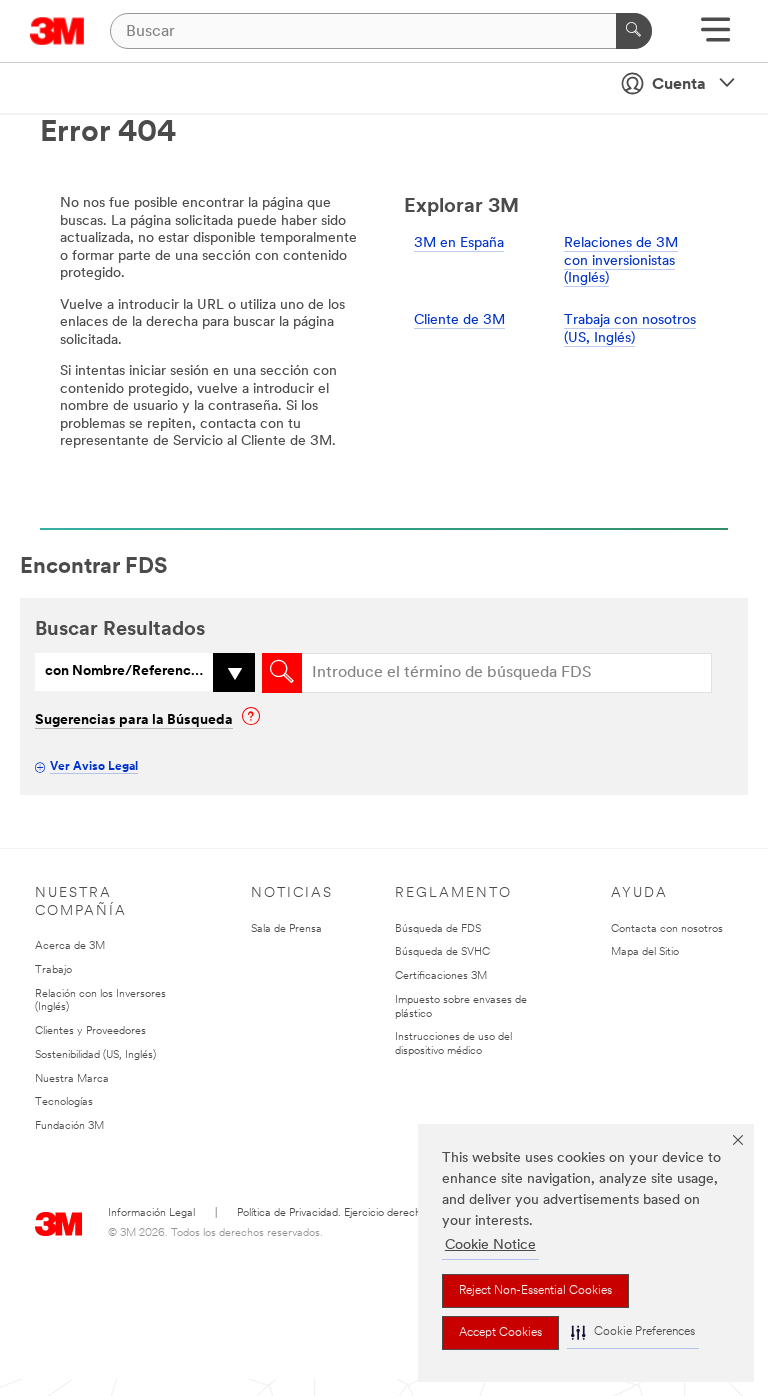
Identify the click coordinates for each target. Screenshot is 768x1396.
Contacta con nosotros (667, 929)
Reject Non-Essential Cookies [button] (535, 1291)
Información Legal (151, 1213)
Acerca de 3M (70, 946)
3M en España (459, 243)
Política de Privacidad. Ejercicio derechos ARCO (352, 1213)
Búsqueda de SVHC (442, 952)
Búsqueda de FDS (438, 929)
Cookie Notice (490, 1245)
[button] (633, 1332)
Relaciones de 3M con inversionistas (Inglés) (621, 261)
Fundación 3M (69, 1126)
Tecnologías (64, 1102)
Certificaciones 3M (441, 976)
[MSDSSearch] (282, 673)
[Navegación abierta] (715, 36)
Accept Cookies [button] (500, 1333)
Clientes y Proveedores (90, 1031)
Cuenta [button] (679, 85)
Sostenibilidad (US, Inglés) (95, 1055)
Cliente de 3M (459, 320)
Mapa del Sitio (645, 952)
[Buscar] (634, 31)
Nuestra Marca (72, 1079)
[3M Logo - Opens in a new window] (57, 31)
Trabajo (53, 970)
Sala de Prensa (286, 929)
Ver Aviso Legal (94, 767)
